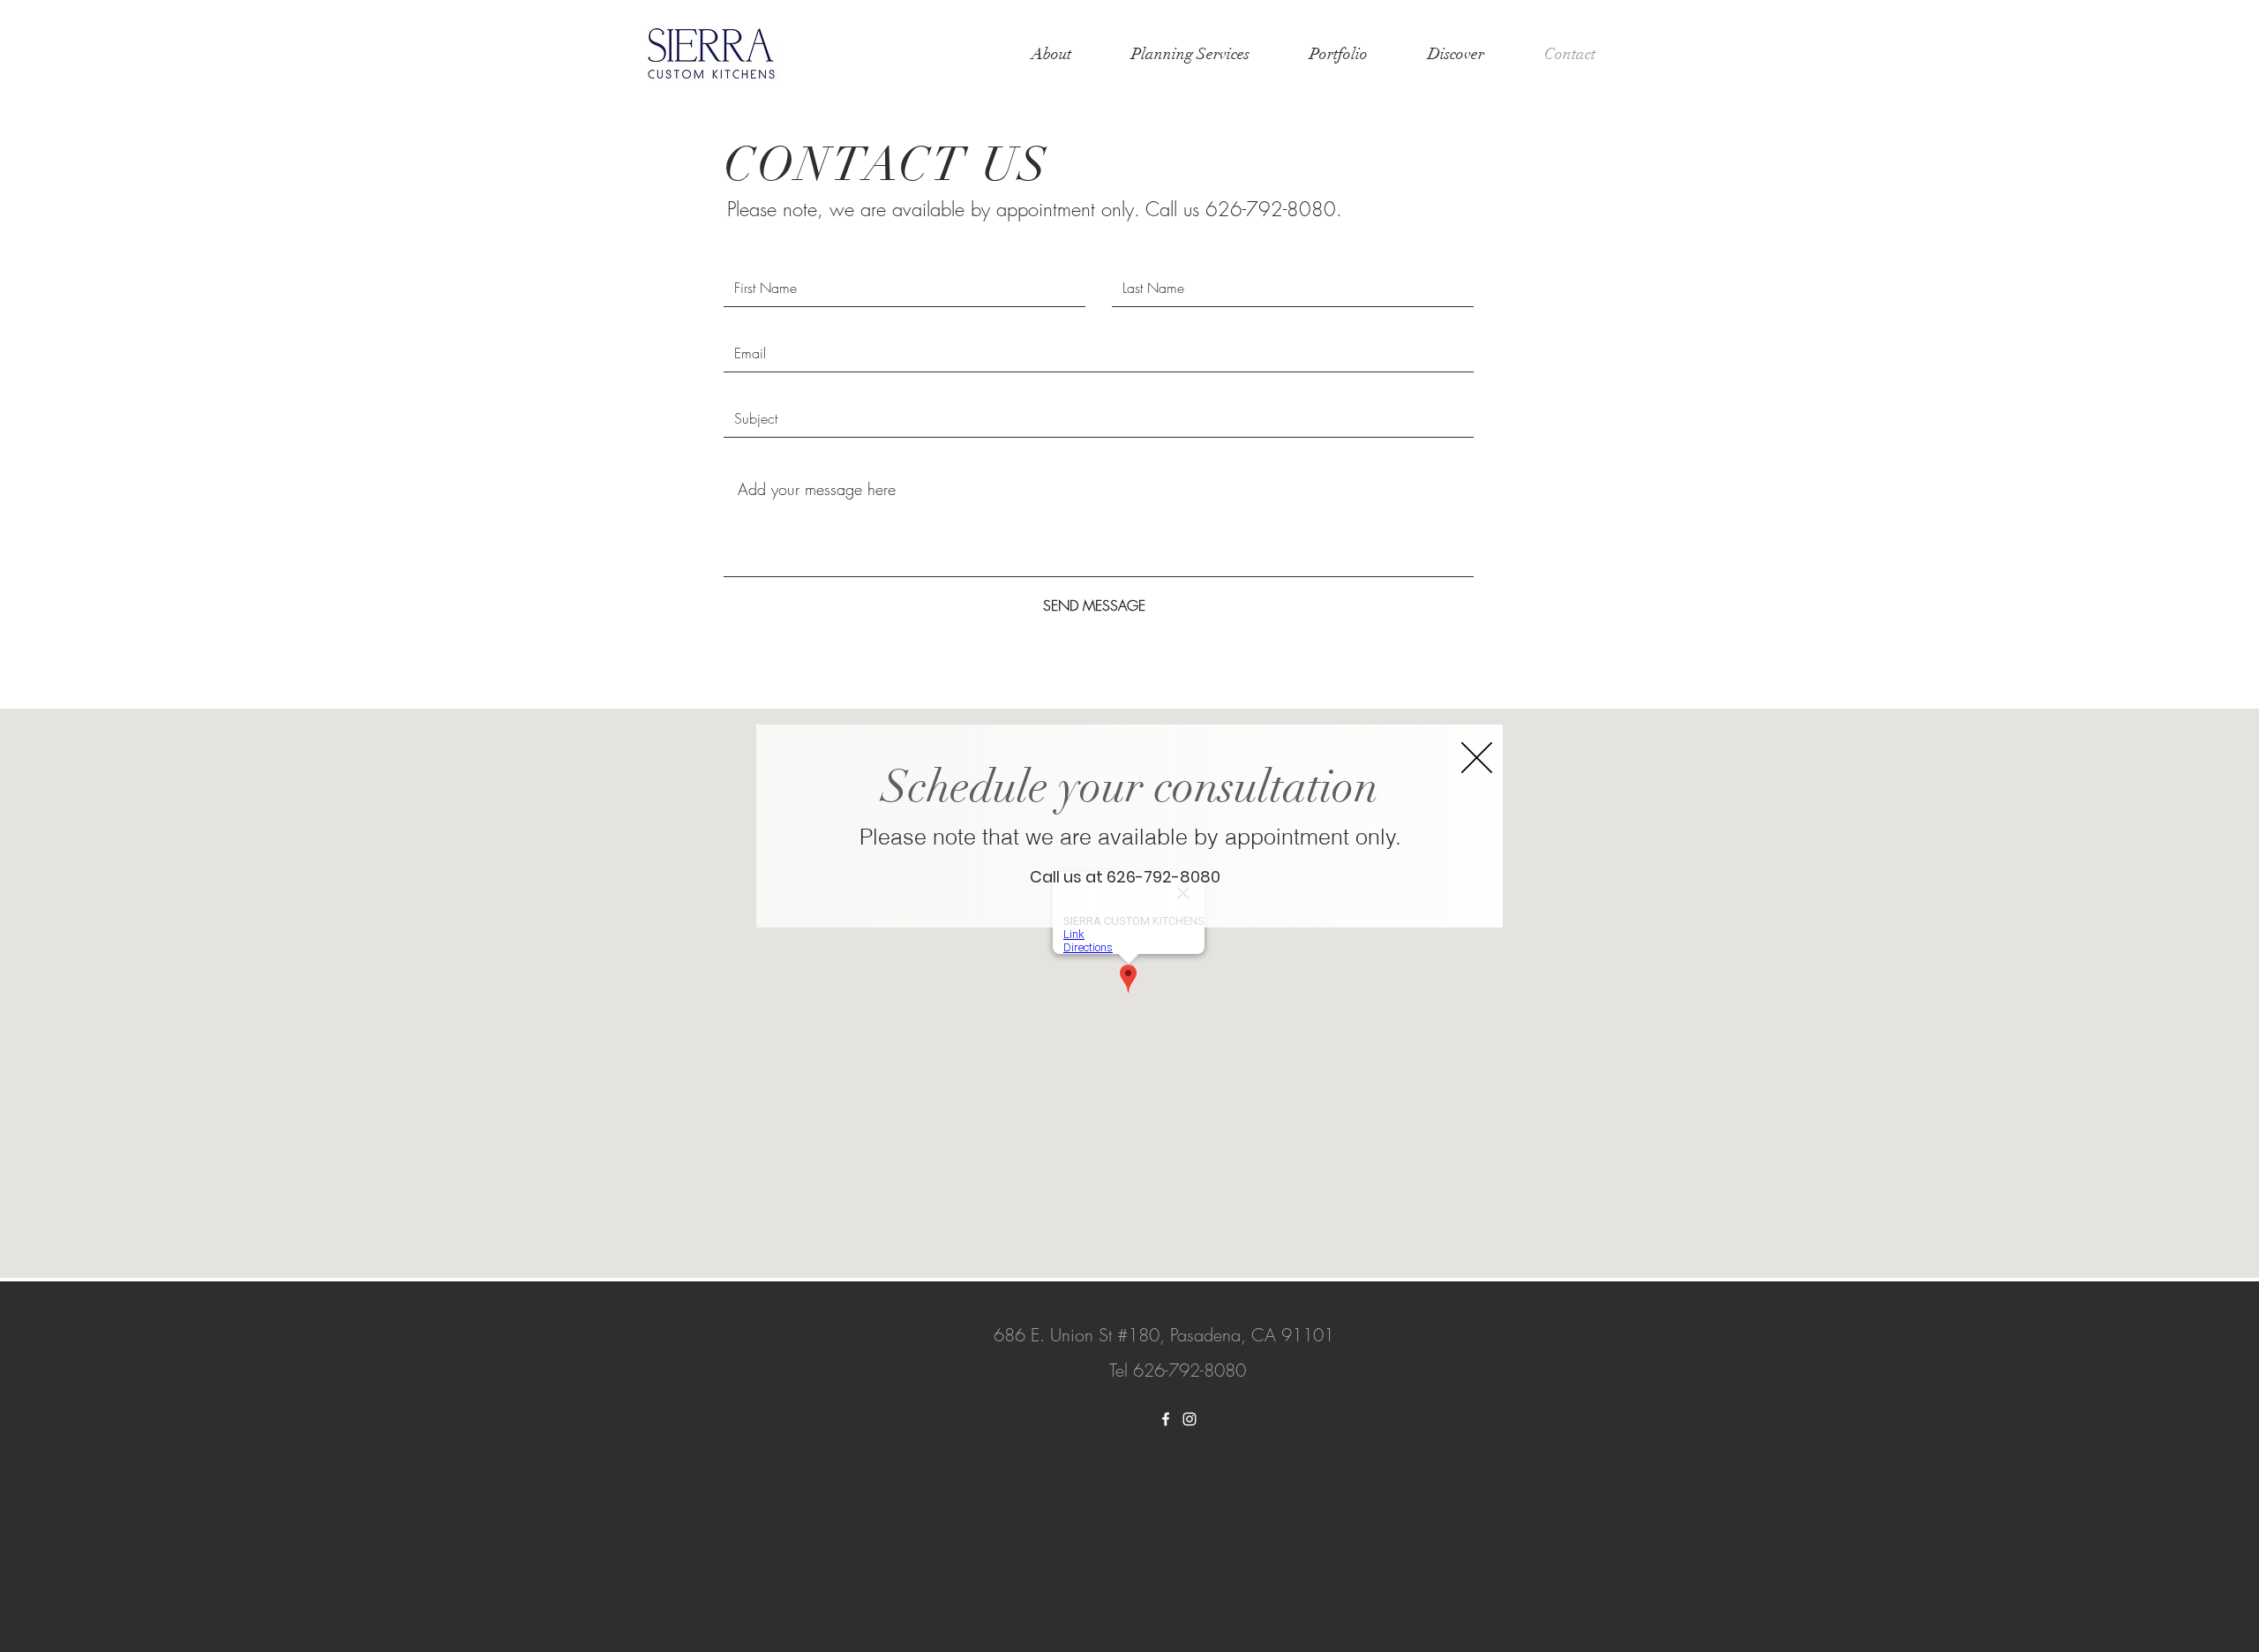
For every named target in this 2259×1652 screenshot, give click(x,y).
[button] (1477, 758)
